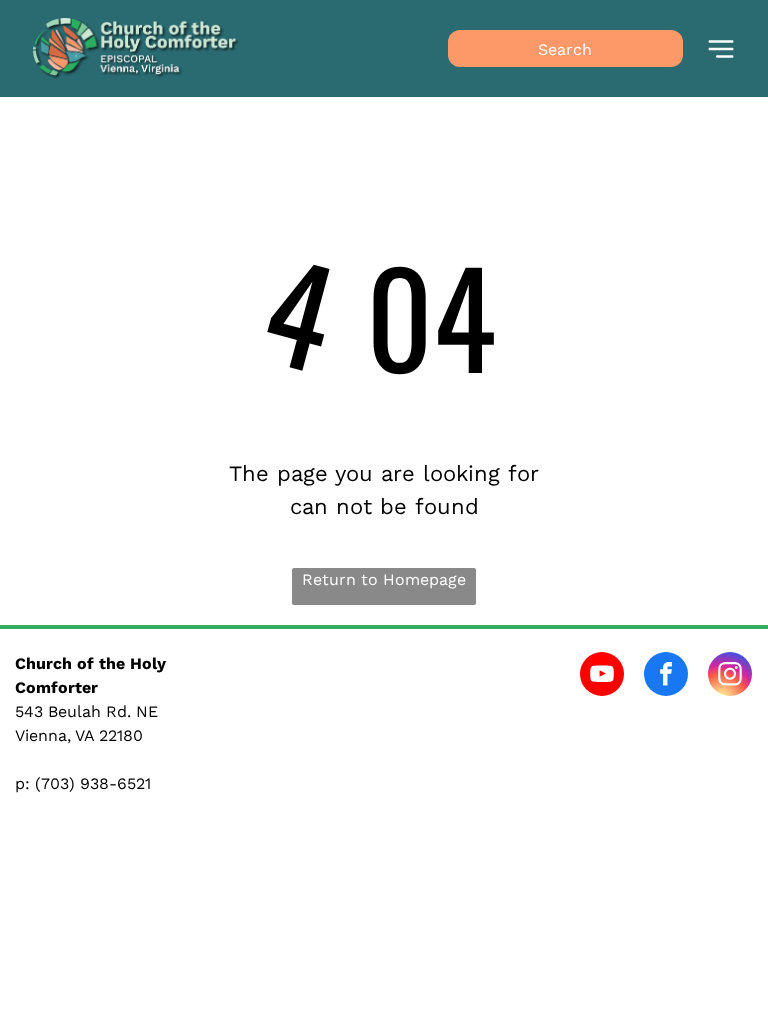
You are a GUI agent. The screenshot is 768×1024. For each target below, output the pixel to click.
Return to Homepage (384, 579)
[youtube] (602, 676)
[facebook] (666, 676)
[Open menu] (721, 49)
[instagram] (730, 676)
